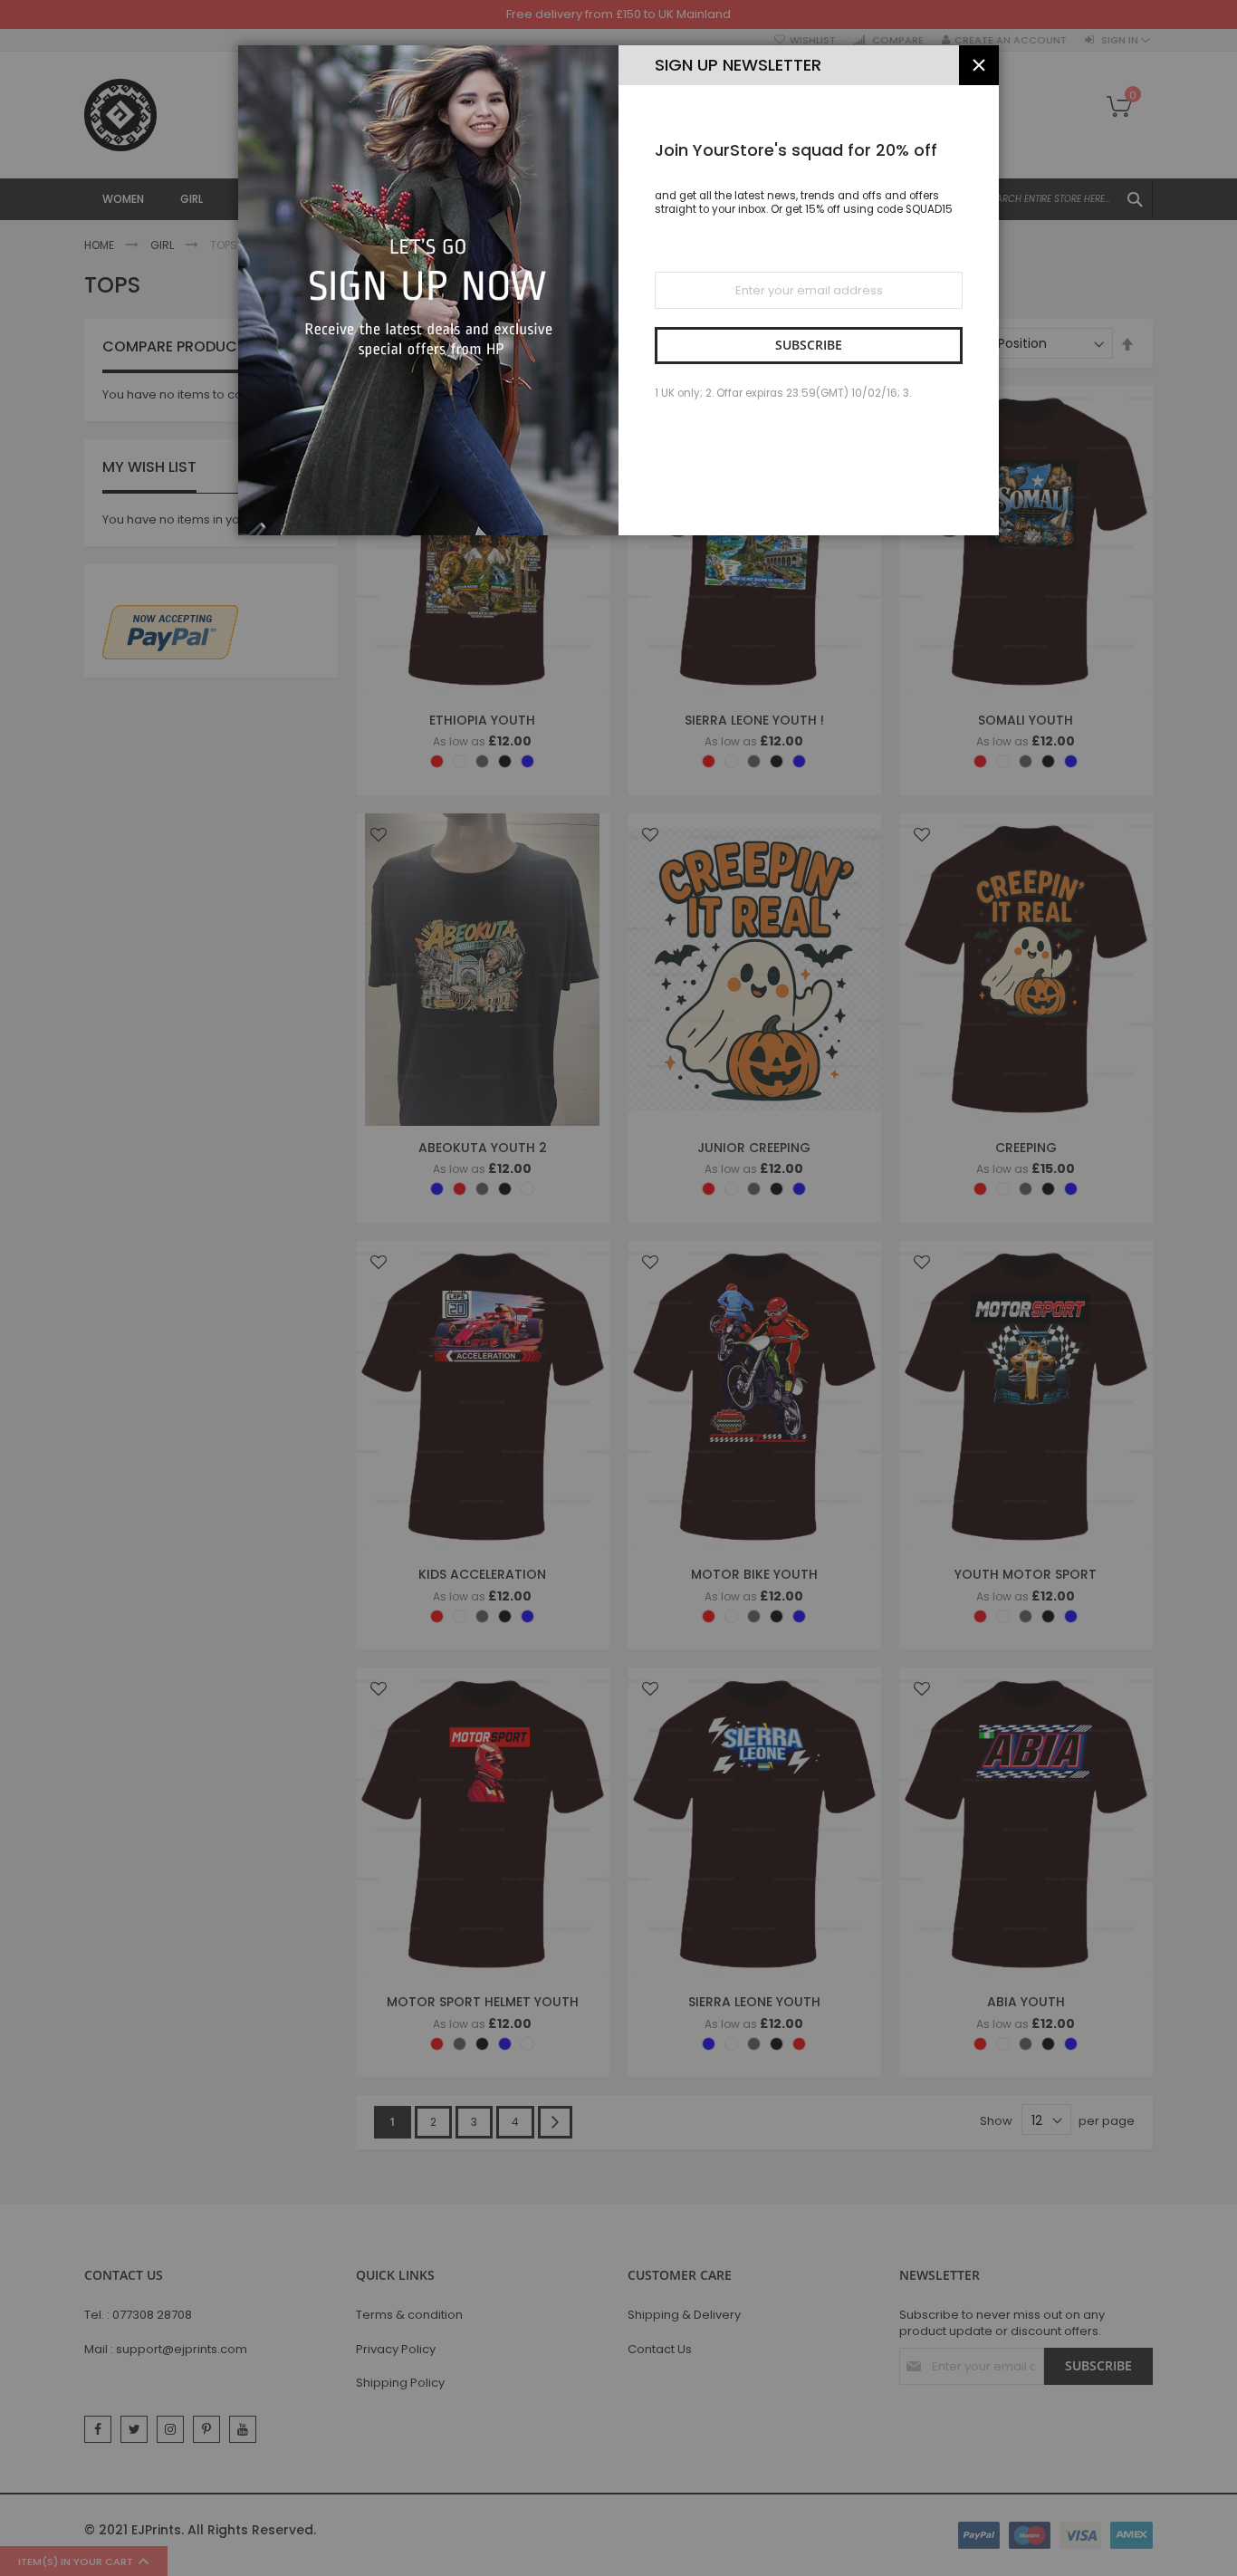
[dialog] (618, 1288)
